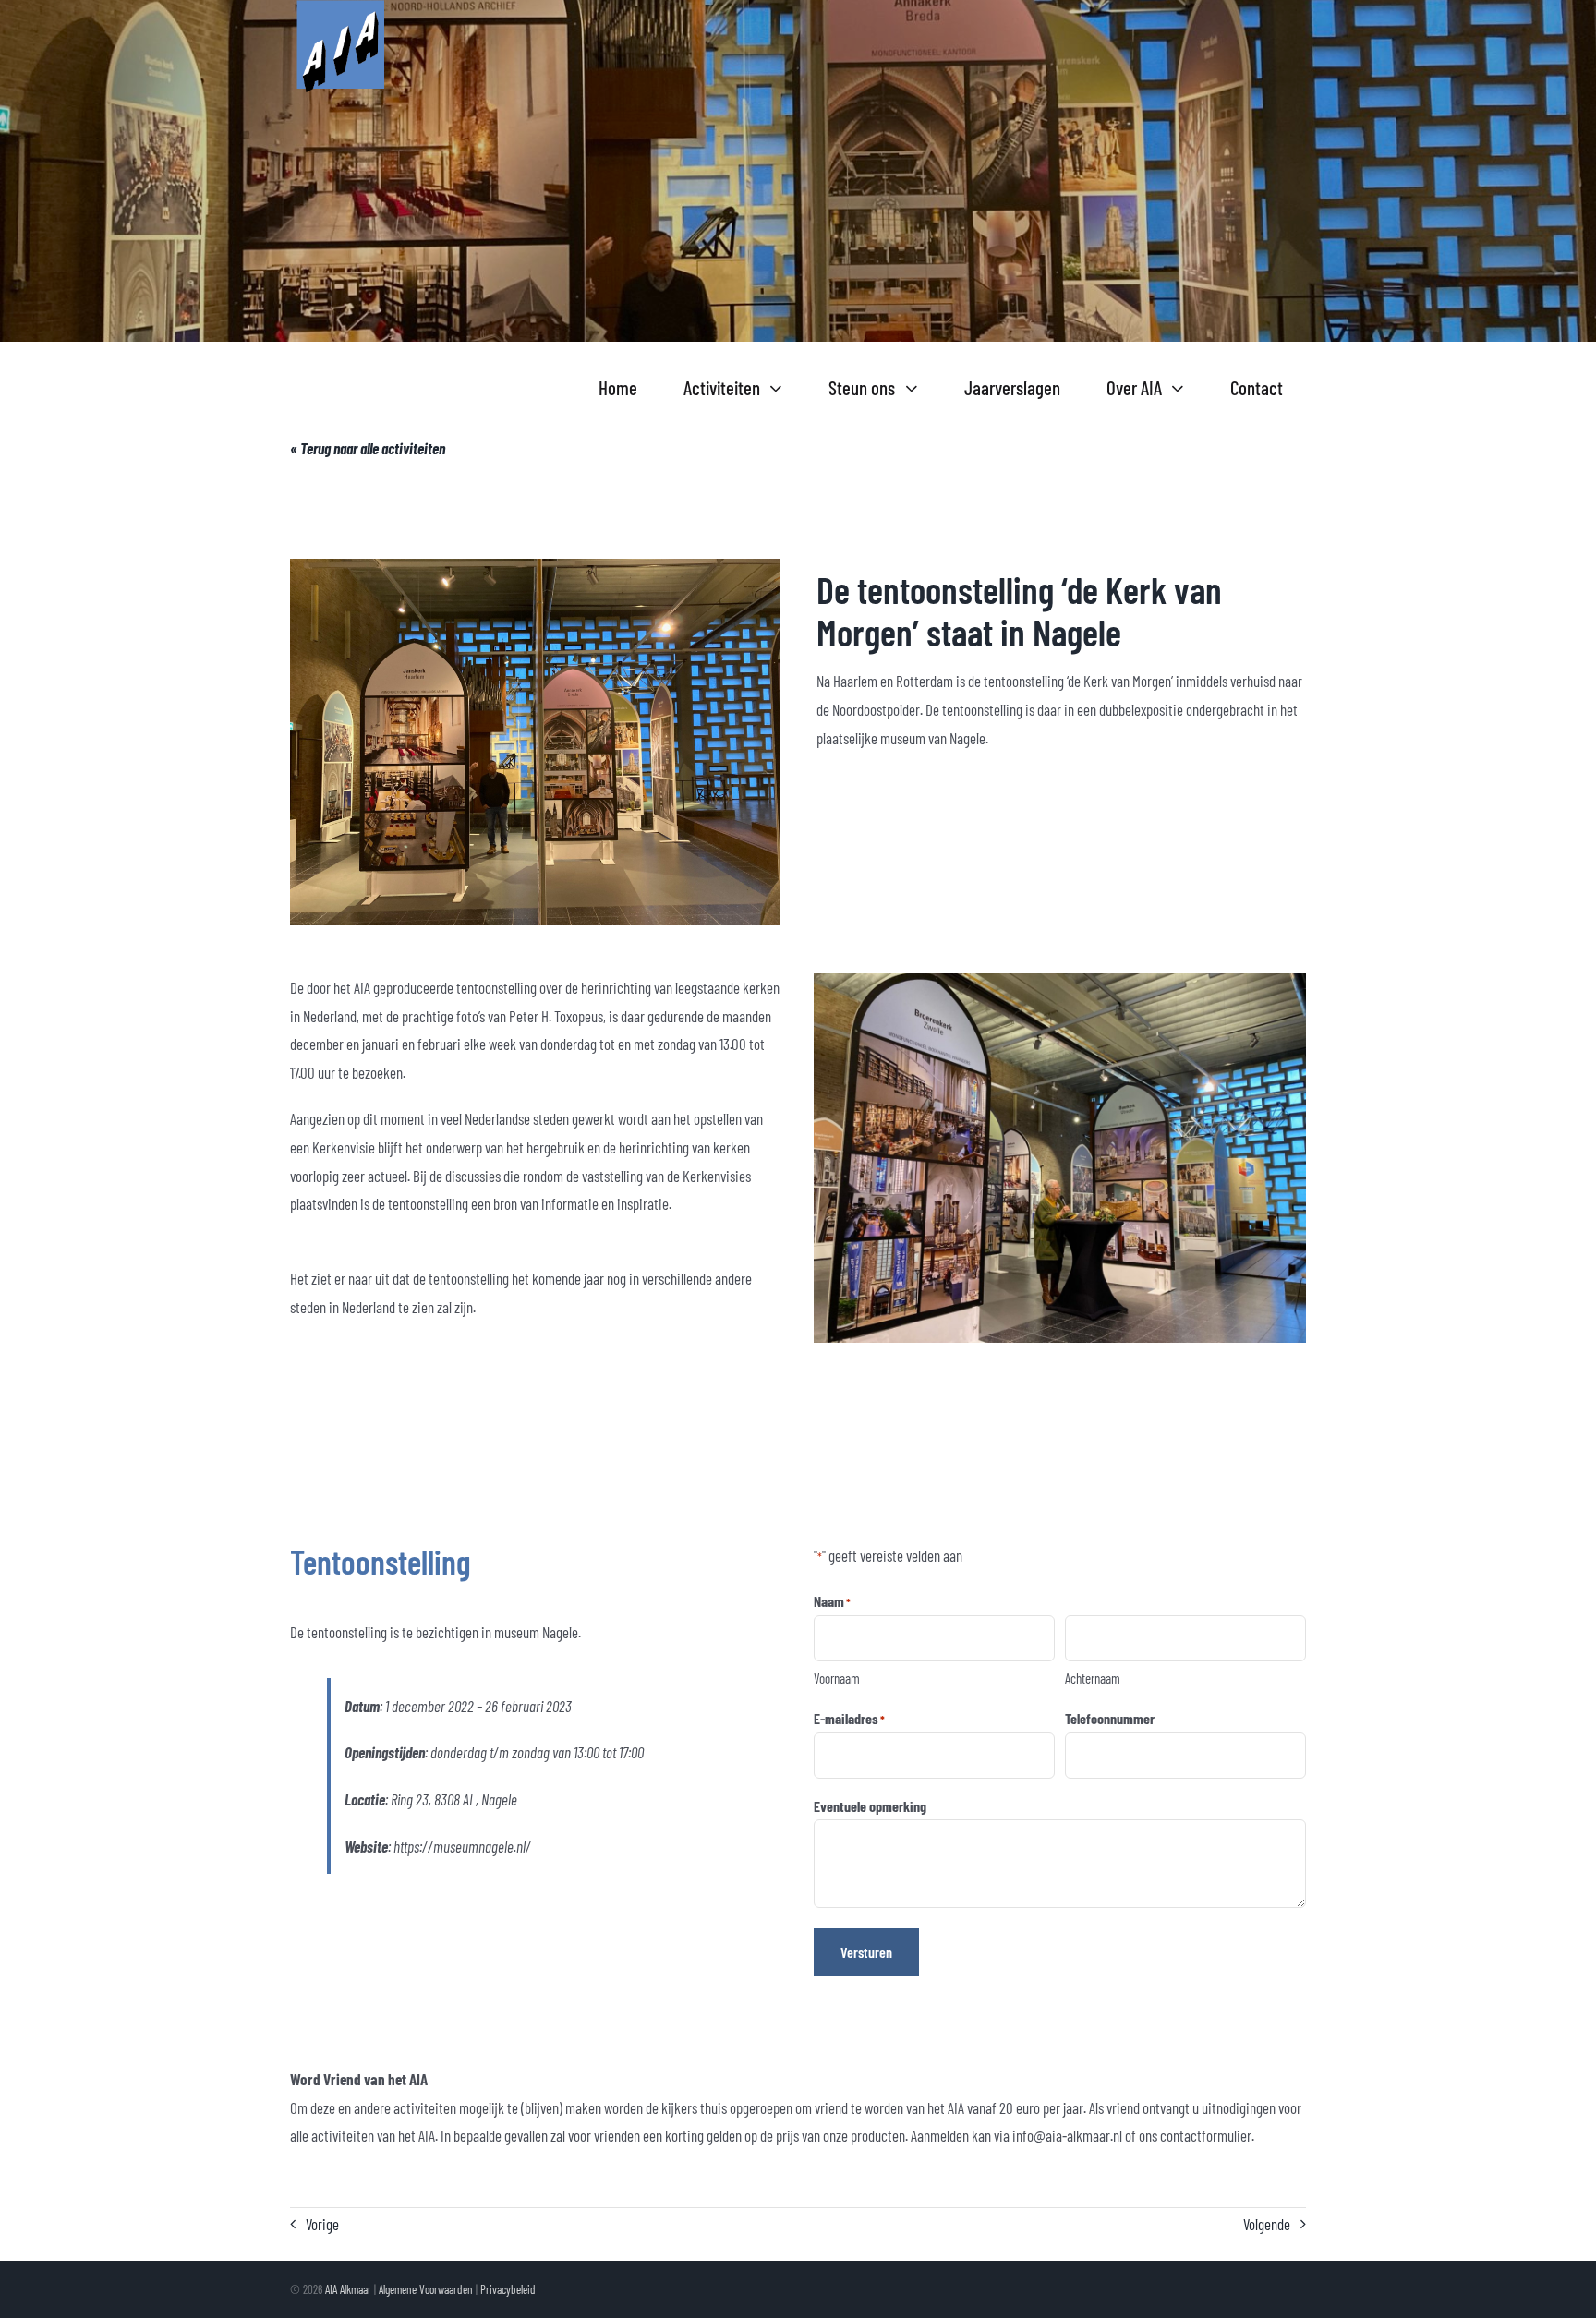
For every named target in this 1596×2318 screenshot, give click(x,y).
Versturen (866, 1952)
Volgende (1267, 2224)
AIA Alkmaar (348, 2289)
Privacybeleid (508, 2289)
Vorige (322, 2224)
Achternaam (1093, 1678)
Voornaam (837, 1678)
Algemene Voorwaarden (426, 2289)
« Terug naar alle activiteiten (368, 448)
